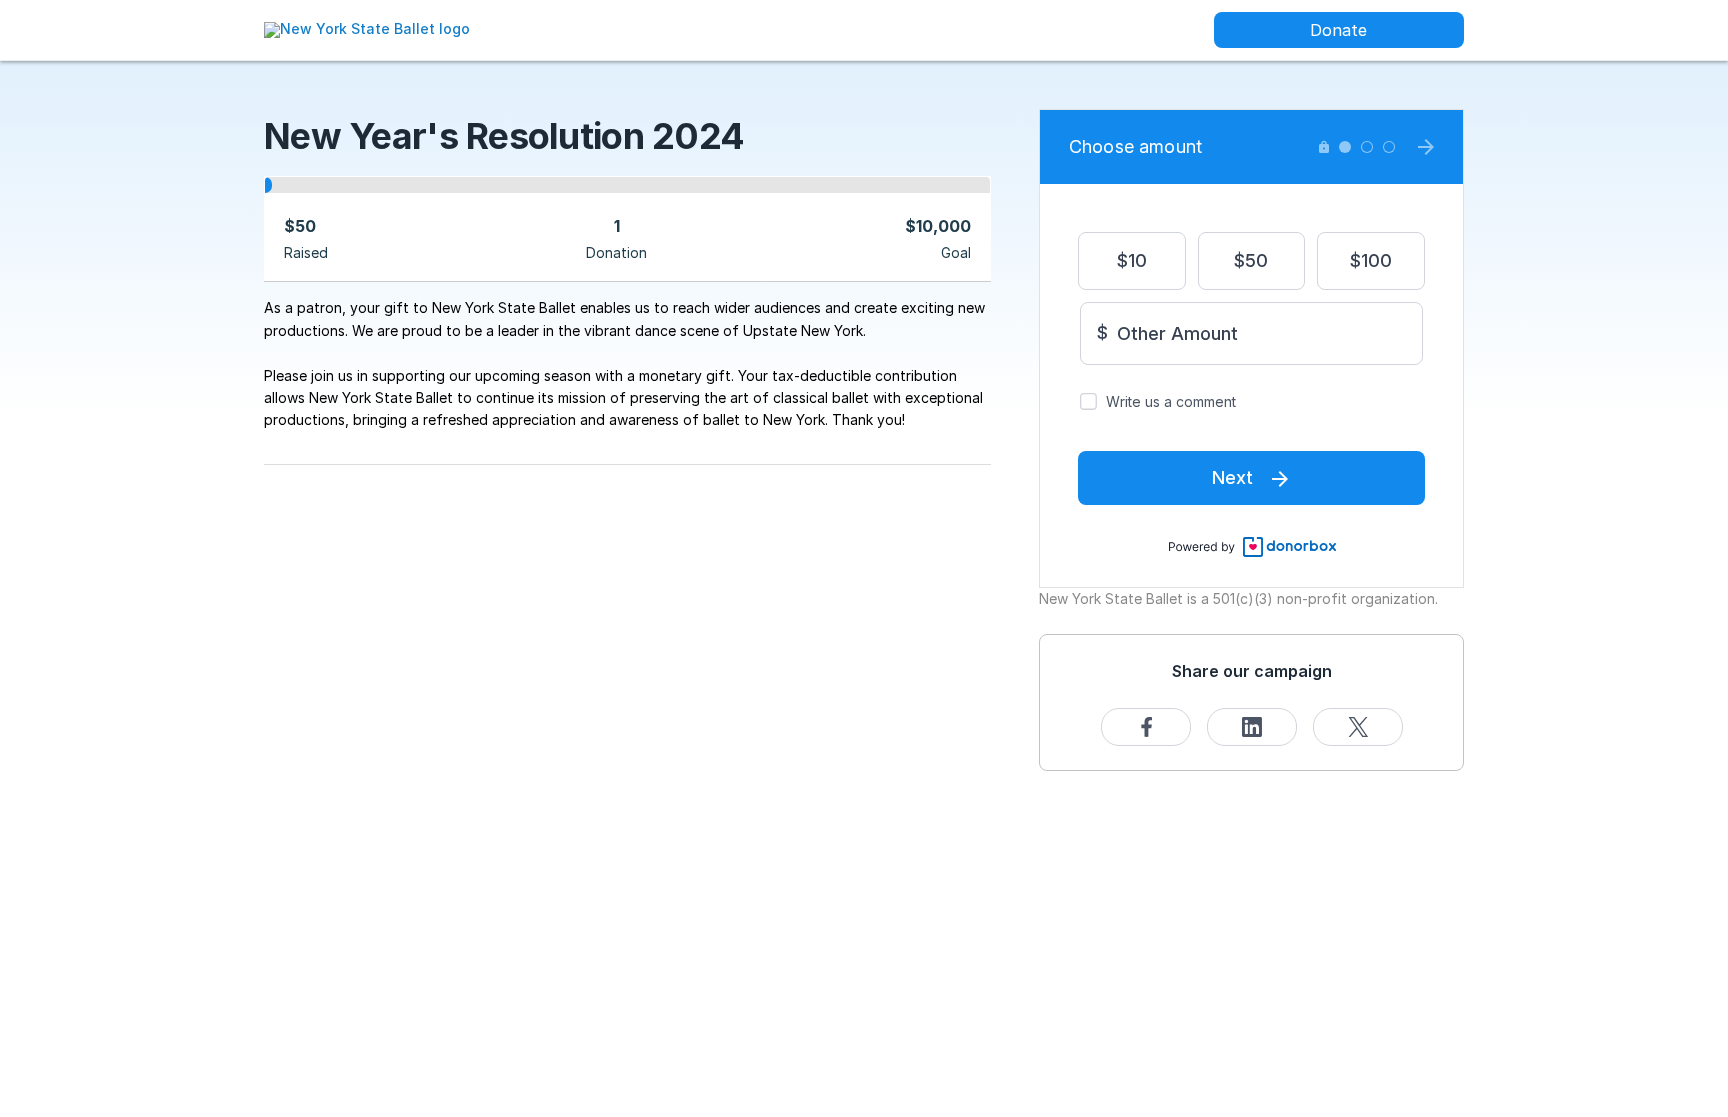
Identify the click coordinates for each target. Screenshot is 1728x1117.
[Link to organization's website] (367, 28)
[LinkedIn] (1252, 727)
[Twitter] (1358, 727)
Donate (1338, 30)
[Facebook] (1146, 727)
